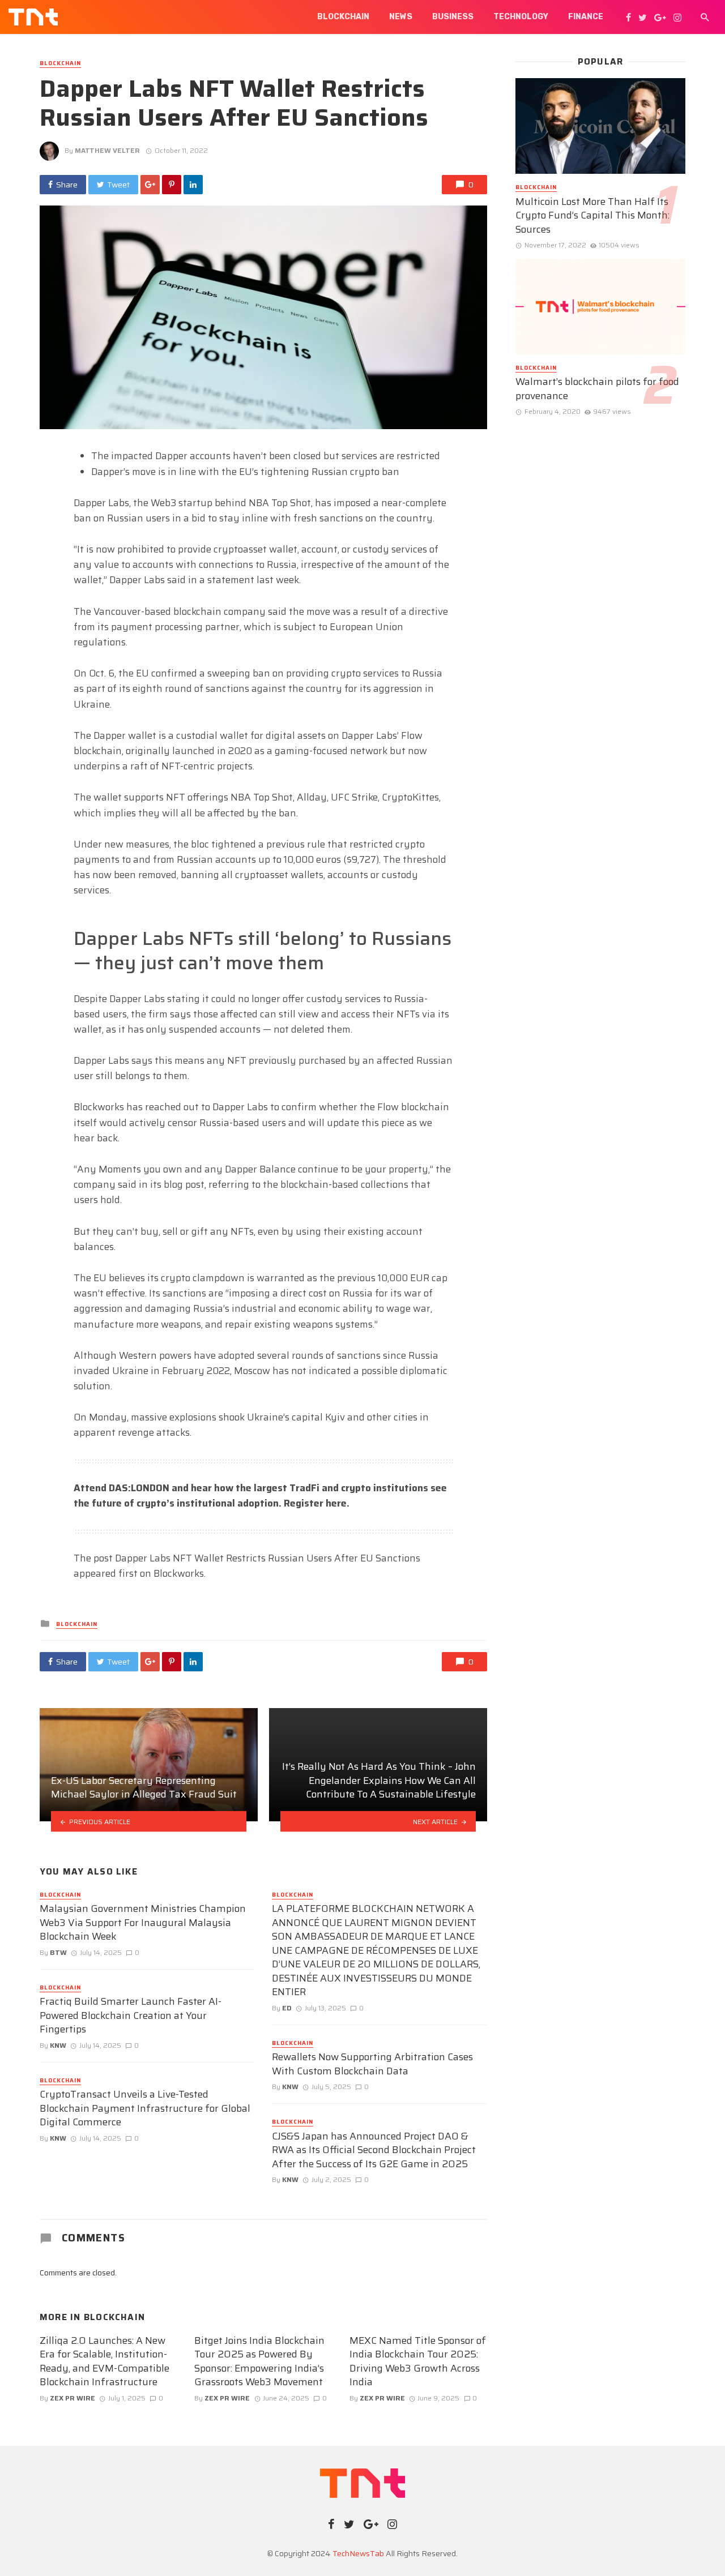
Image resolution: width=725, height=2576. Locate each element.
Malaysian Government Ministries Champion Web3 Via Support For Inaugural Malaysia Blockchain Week (143, 1923)
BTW (58, 1952)
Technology (521, 17)
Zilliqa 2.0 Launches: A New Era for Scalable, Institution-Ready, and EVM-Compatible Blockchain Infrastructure (105, 2361)
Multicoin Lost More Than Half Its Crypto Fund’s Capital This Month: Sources (592, 216)
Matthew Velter (107, 150)
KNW (58, 2045)
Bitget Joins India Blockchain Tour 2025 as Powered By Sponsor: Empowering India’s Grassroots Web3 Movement (259, 2361)
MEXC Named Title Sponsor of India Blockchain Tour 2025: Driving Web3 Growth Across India (418, 2361)
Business (453, 17)
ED (287, 2008)
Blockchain (343, 17)
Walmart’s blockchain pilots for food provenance (597, 389)
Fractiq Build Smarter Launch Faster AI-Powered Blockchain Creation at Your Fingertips (131, 2016)
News (401, 17)
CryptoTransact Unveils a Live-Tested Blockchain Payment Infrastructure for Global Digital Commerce (145, 2108)
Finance (586, 17)
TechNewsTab (358, 2553)
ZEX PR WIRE (72, 2398)
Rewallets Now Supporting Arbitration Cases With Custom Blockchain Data (372, 2064)
